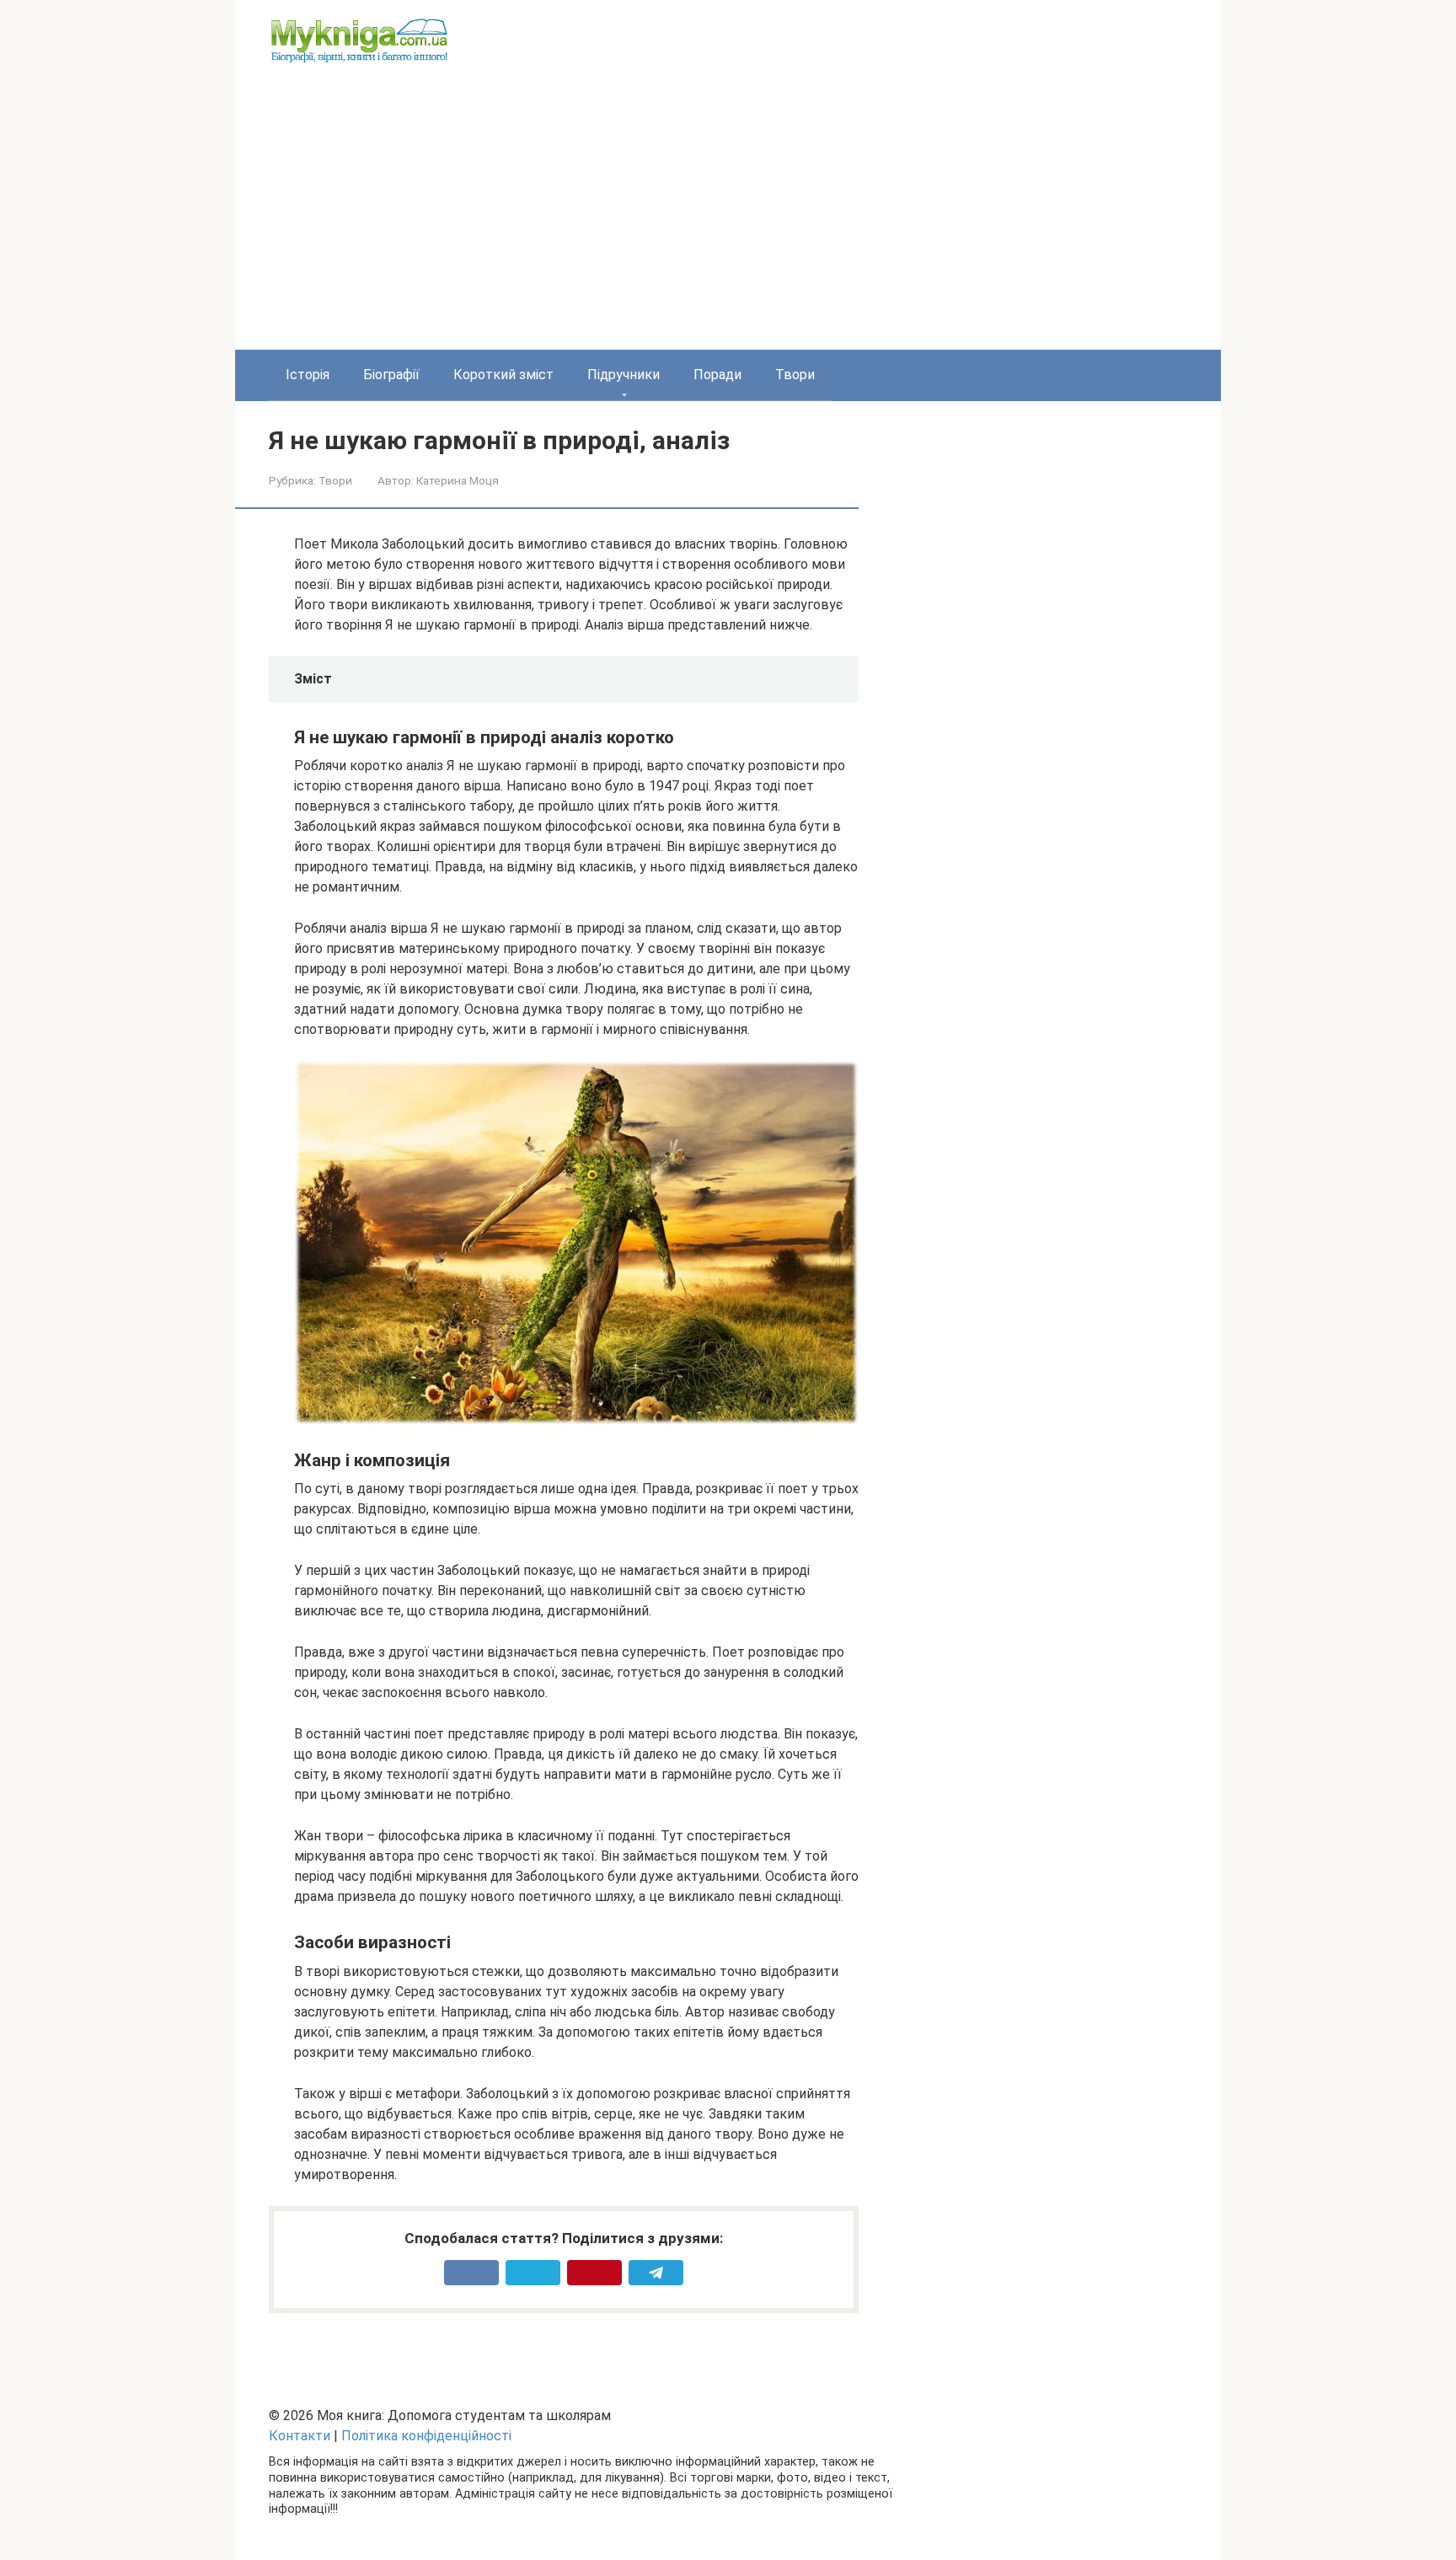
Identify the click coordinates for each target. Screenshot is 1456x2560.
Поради (717, 375)
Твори (795, 375)
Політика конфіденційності (426, 2436)
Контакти (300, 2436)
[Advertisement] (728, 223)
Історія (308, 375)
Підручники (624, 375)
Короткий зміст (503, 375)
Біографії (391, 375)
